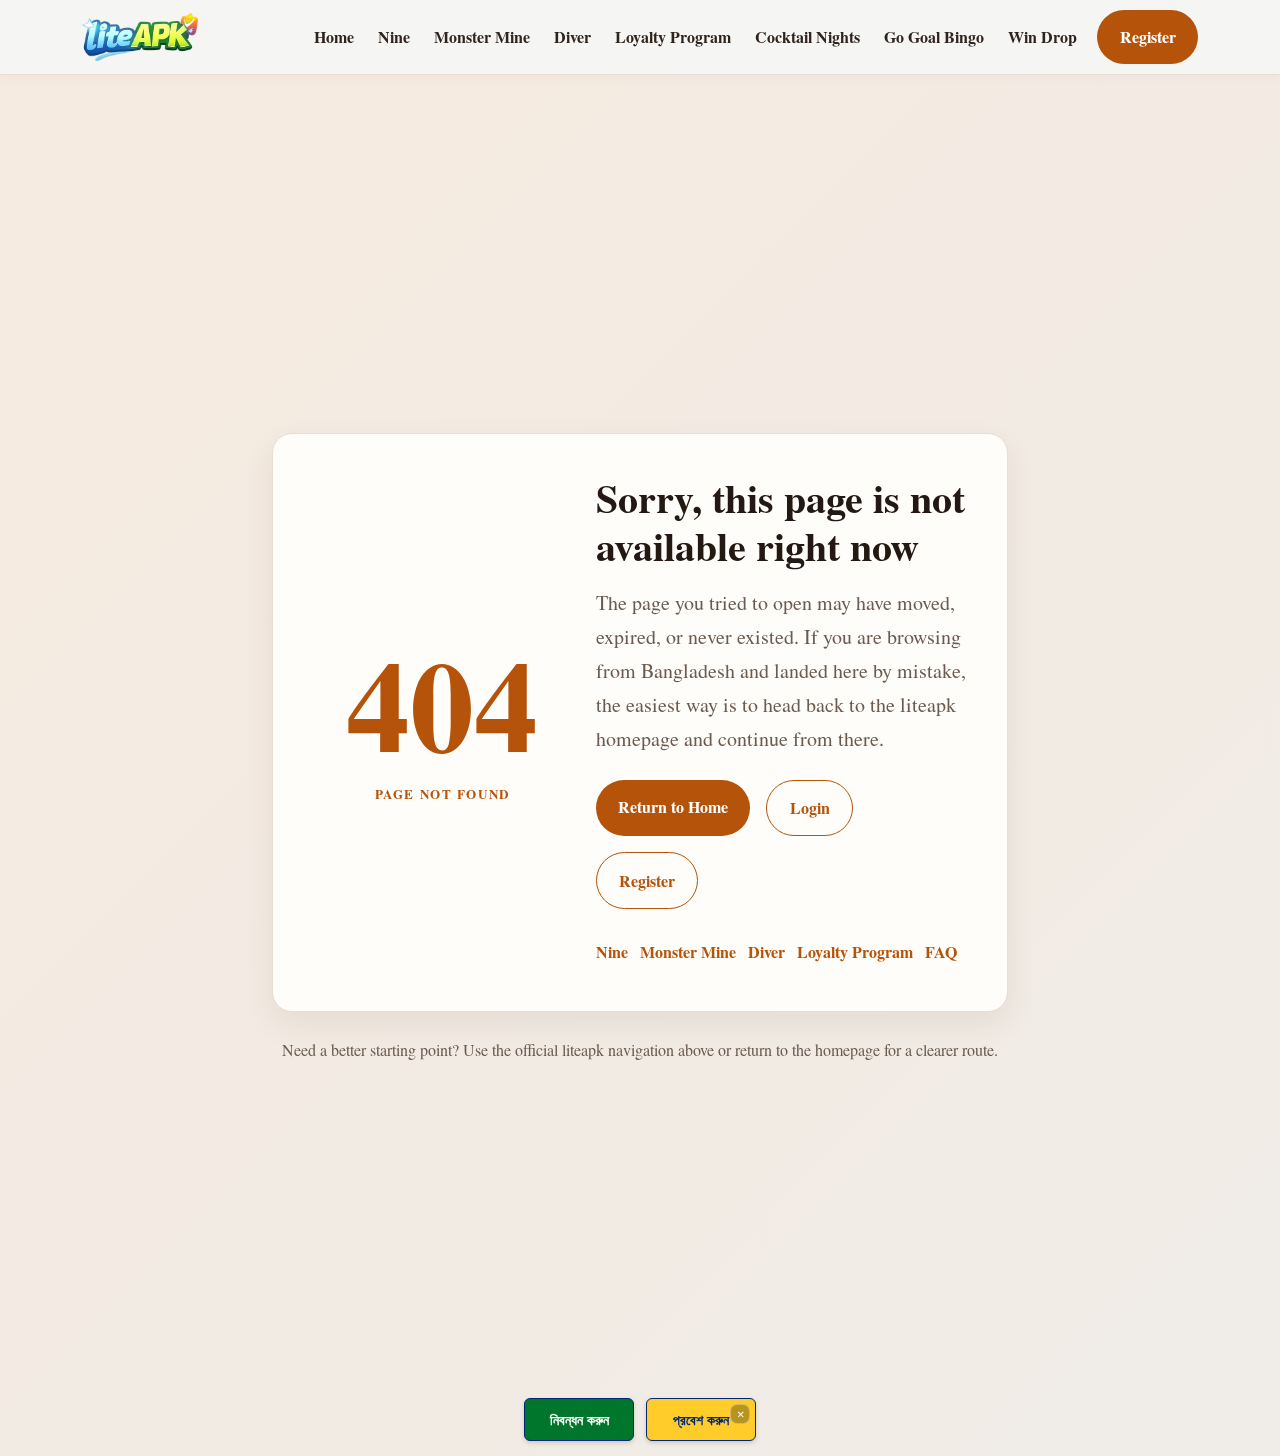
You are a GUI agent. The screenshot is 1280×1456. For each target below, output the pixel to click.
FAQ (941, 951)
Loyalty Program (673, 36)
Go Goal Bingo (934, 36)
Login (810, 807)
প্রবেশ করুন (701, 1419)
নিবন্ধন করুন (579, 1419)
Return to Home (673, 806)
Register (1148, 36)
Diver (572, 36)
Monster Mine (482, 36)
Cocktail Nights (807, 36)
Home (334, 36)
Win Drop (1042, 36)
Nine (394, 36)
